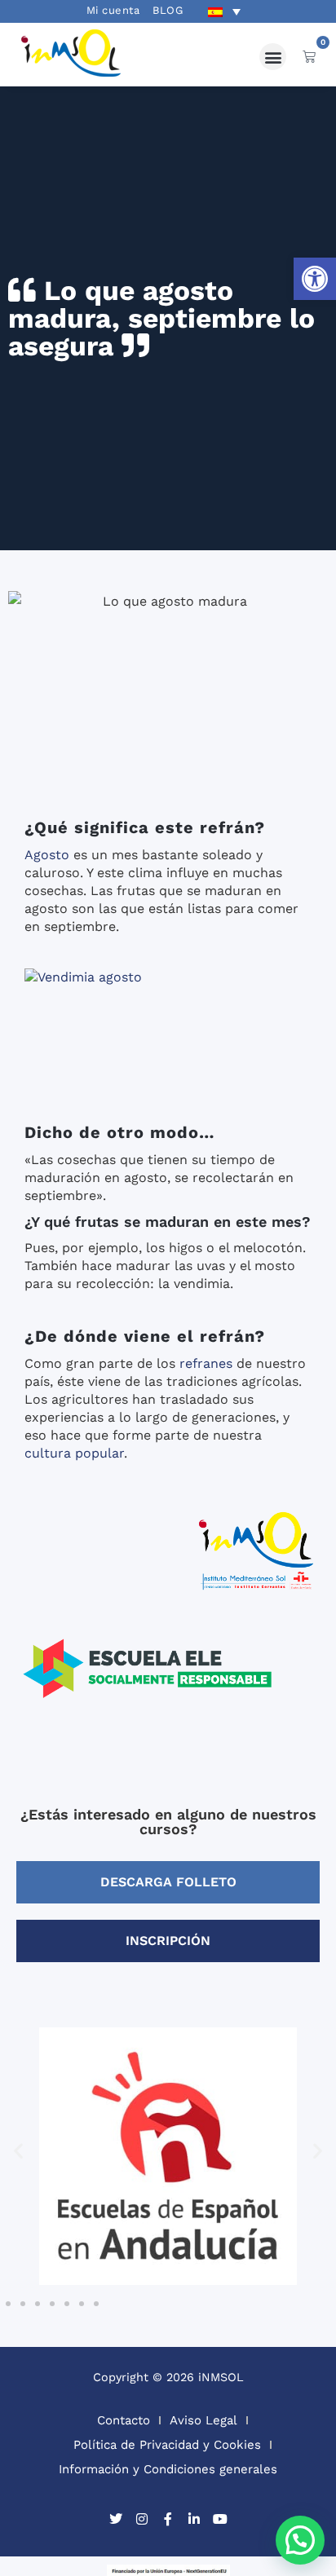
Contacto (124, 2420)
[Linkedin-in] (194, 2519)
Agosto (47, 855)
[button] (315, 279)
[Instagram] (142, 2519)
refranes (206, 1363)
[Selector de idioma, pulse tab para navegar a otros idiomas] (224, 11)
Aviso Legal (203, 2420)
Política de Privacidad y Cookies (167, 2445)
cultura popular (74, 1453)
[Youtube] (220, 2519)
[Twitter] (116, 2519)
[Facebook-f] (168, 2519)
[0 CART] (309, 56)
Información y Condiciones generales (168, 2469)
